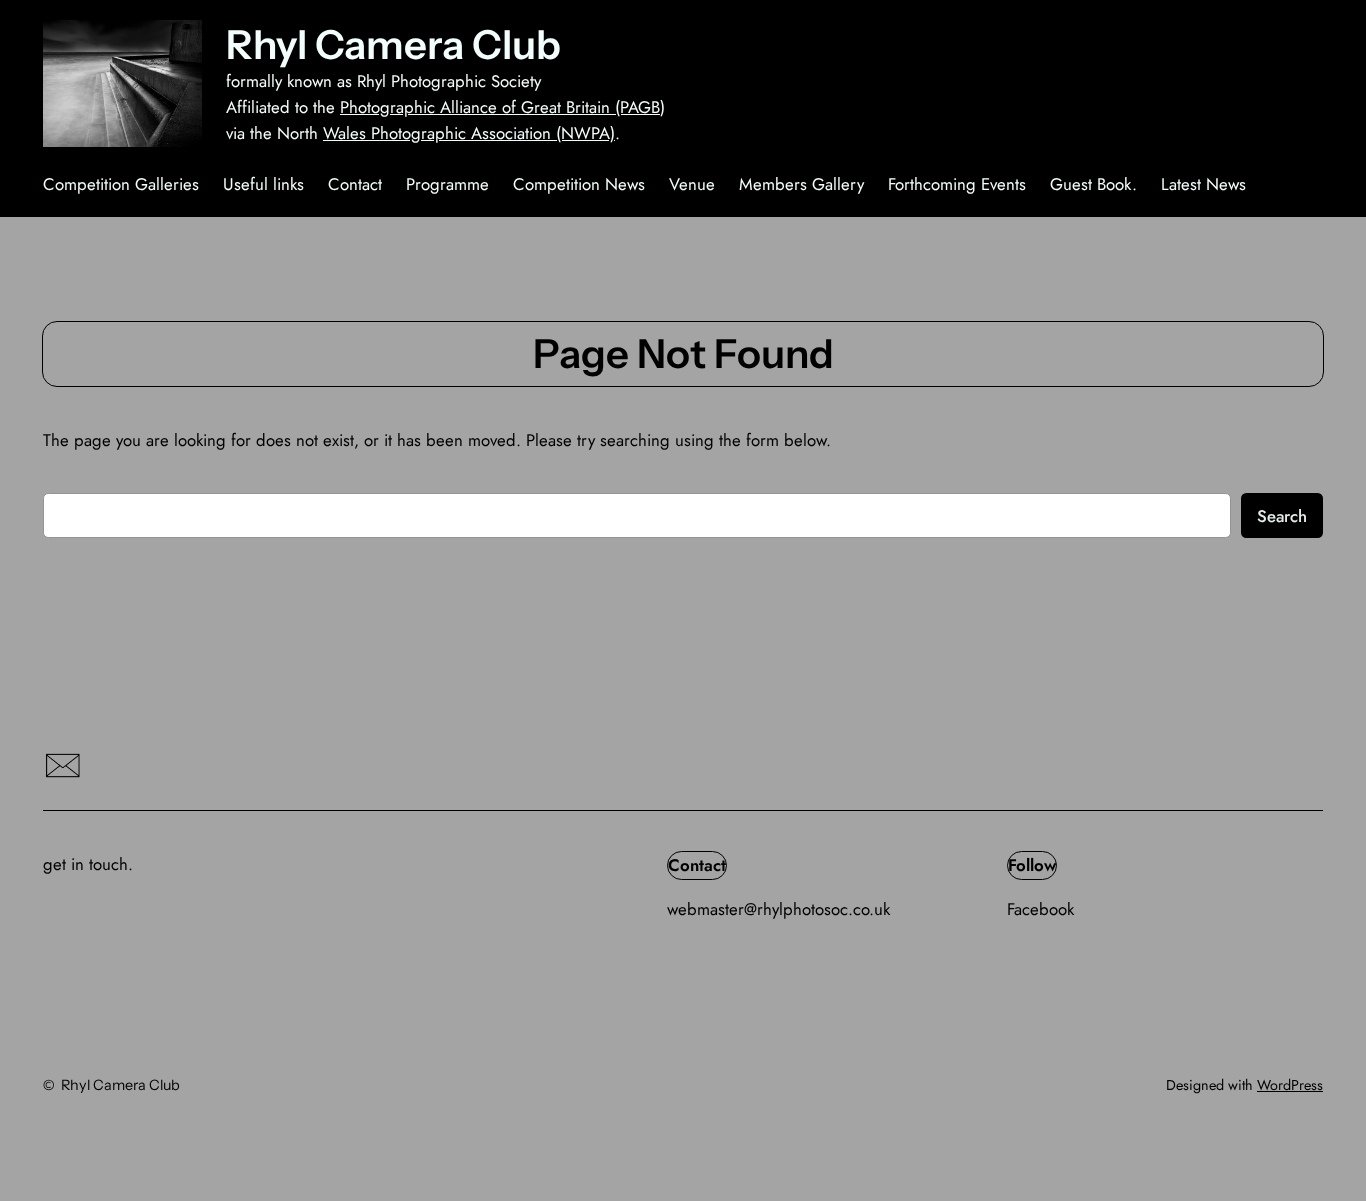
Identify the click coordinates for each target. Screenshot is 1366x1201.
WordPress (1290, 1085)
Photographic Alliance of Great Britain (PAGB (500, 107)
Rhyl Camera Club (393, 44)
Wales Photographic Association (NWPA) (469, 133)
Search (1282, 516)
